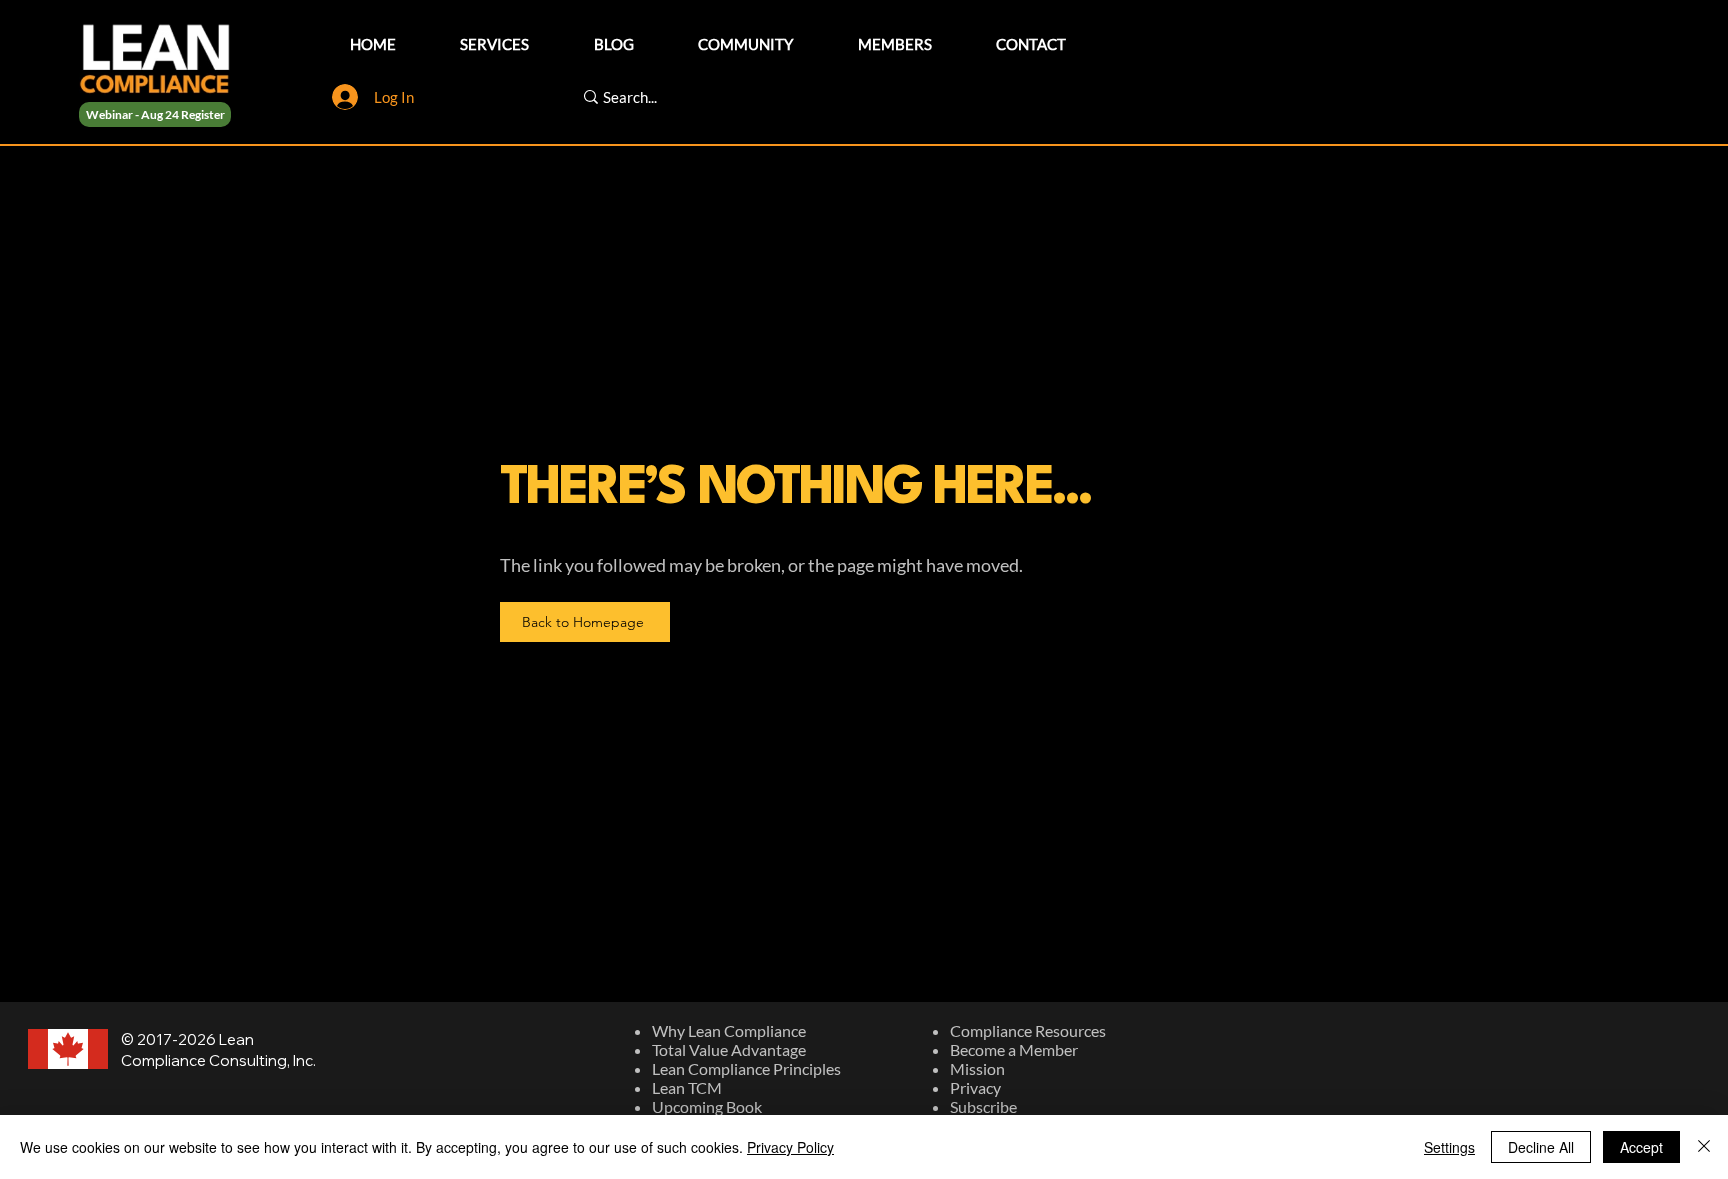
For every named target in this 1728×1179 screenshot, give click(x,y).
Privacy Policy (790, 1147)
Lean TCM (687, 1087)
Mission (977, 1068)
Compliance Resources (1028, 1030)
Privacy (975, 1087)
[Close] (1704, 1147)
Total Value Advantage (729, 1049)
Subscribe (983, 1106)
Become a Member (1014, 1049)
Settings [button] (1449, 1147)
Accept (1641, 1147)
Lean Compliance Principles (746, 1068)
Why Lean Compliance (729, 1030)
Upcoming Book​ (707, 1106)
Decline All (1541, 1147)
